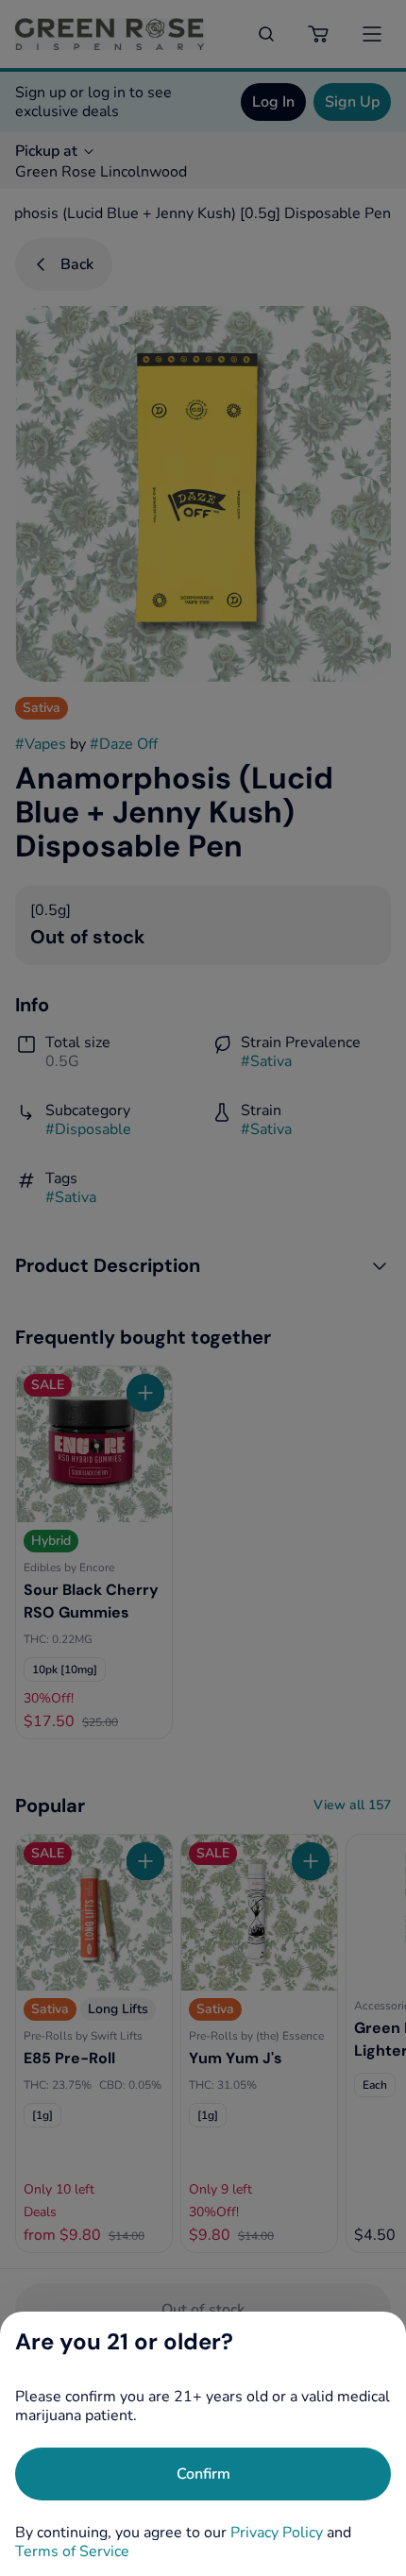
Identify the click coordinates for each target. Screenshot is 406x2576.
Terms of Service (72, 2551)
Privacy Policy (277, 2533)
